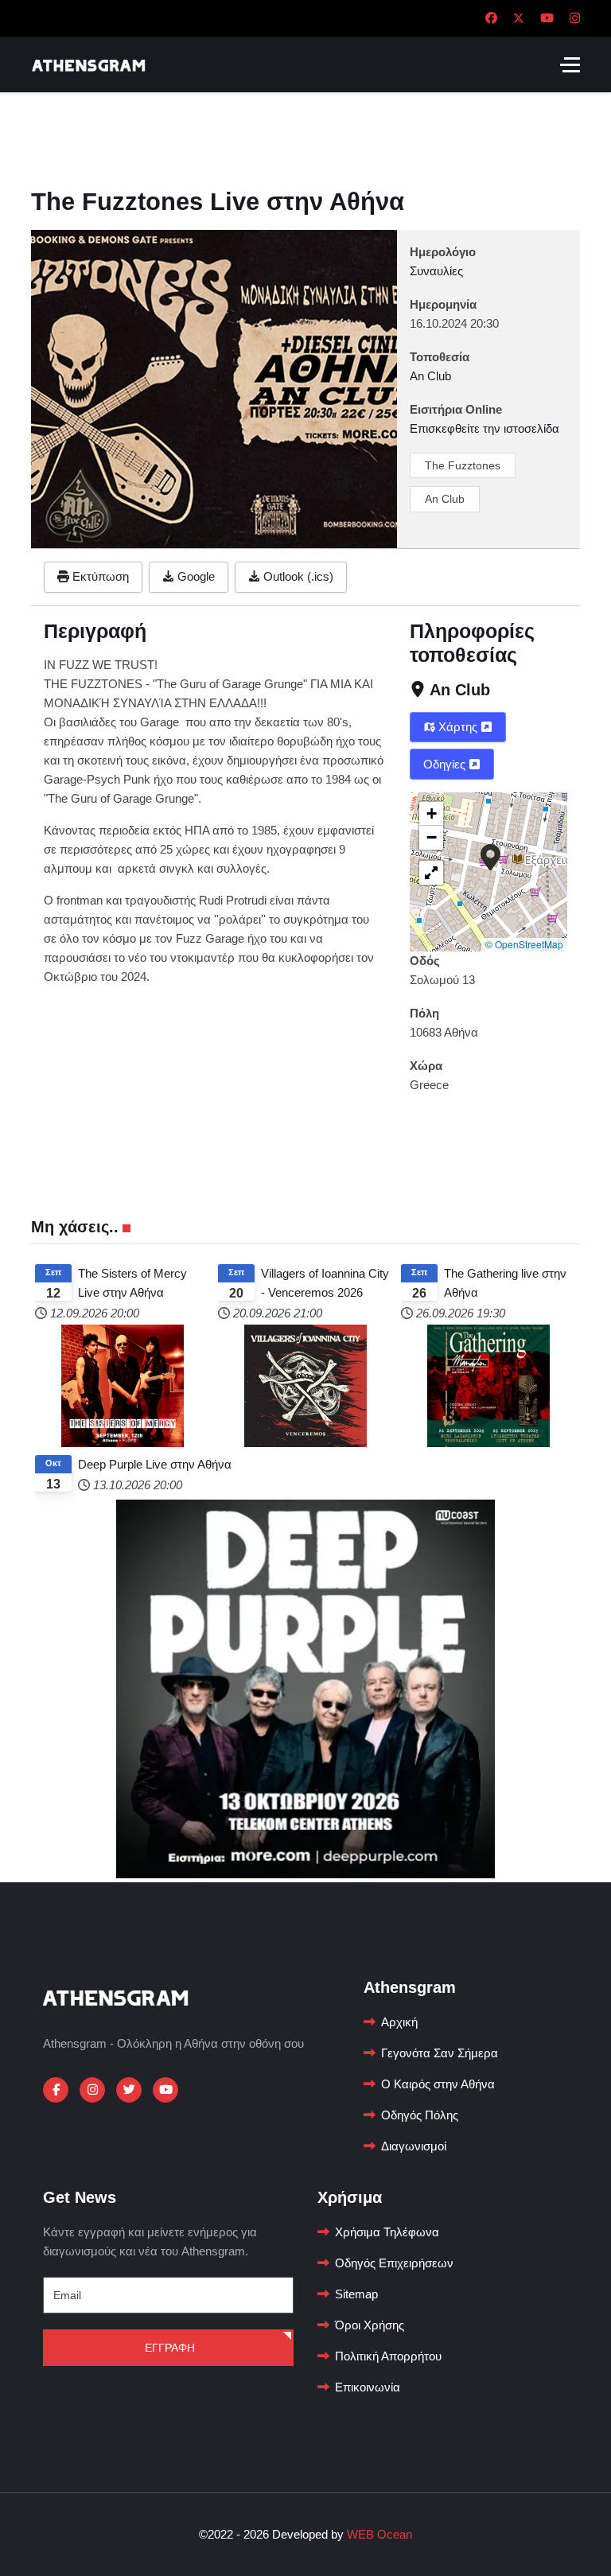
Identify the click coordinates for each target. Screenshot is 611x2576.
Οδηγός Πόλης (420, 2115)
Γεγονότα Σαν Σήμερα (440, 2053)
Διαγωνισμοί (414, 2146)
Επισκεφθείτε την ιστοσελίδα (485, 428)
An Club (445, 499)
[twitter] (129, 2090)
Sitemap (356, 2294)
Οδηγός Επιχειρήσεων (394, 2263)
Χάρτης (458, 727)
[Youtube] (547, 18)
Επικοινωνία (368, 2387)
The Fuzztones (463, 465)
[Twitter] (519, 18)
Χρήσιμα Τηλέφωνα (387, 2232)
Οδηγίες (446, 764)
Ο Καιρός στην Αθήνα (438, 2084)
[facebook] (56, 2090)
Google (195, 576)
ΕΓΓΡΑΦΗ (168, 2348)
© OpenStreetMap (524, 944)
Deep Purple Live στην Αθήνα (155, 1464)
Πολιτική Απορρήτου (388, 2356)
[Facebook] (491, 18)
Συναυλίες (436, 271)
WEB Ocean (379, 2534)
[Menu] (570, 64)
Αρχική (399, 2022)
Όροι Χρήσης (370, 2325)
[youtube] (165, 2090)
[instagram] (92, 2090)
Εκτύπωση (99, 576)
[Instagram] (575, 18)
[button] (490, 856)
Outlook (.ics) (297, 576)
